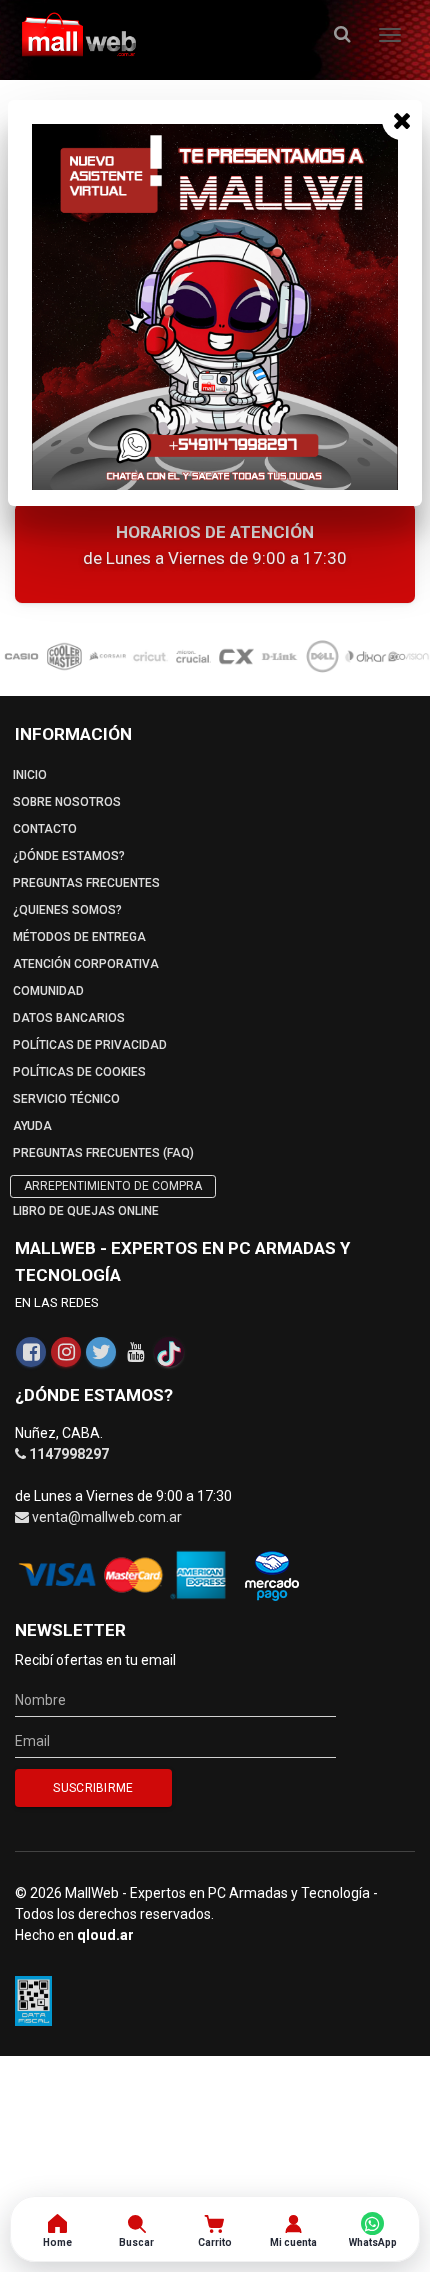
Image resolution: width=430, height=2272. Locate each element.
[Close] (402, 120)
